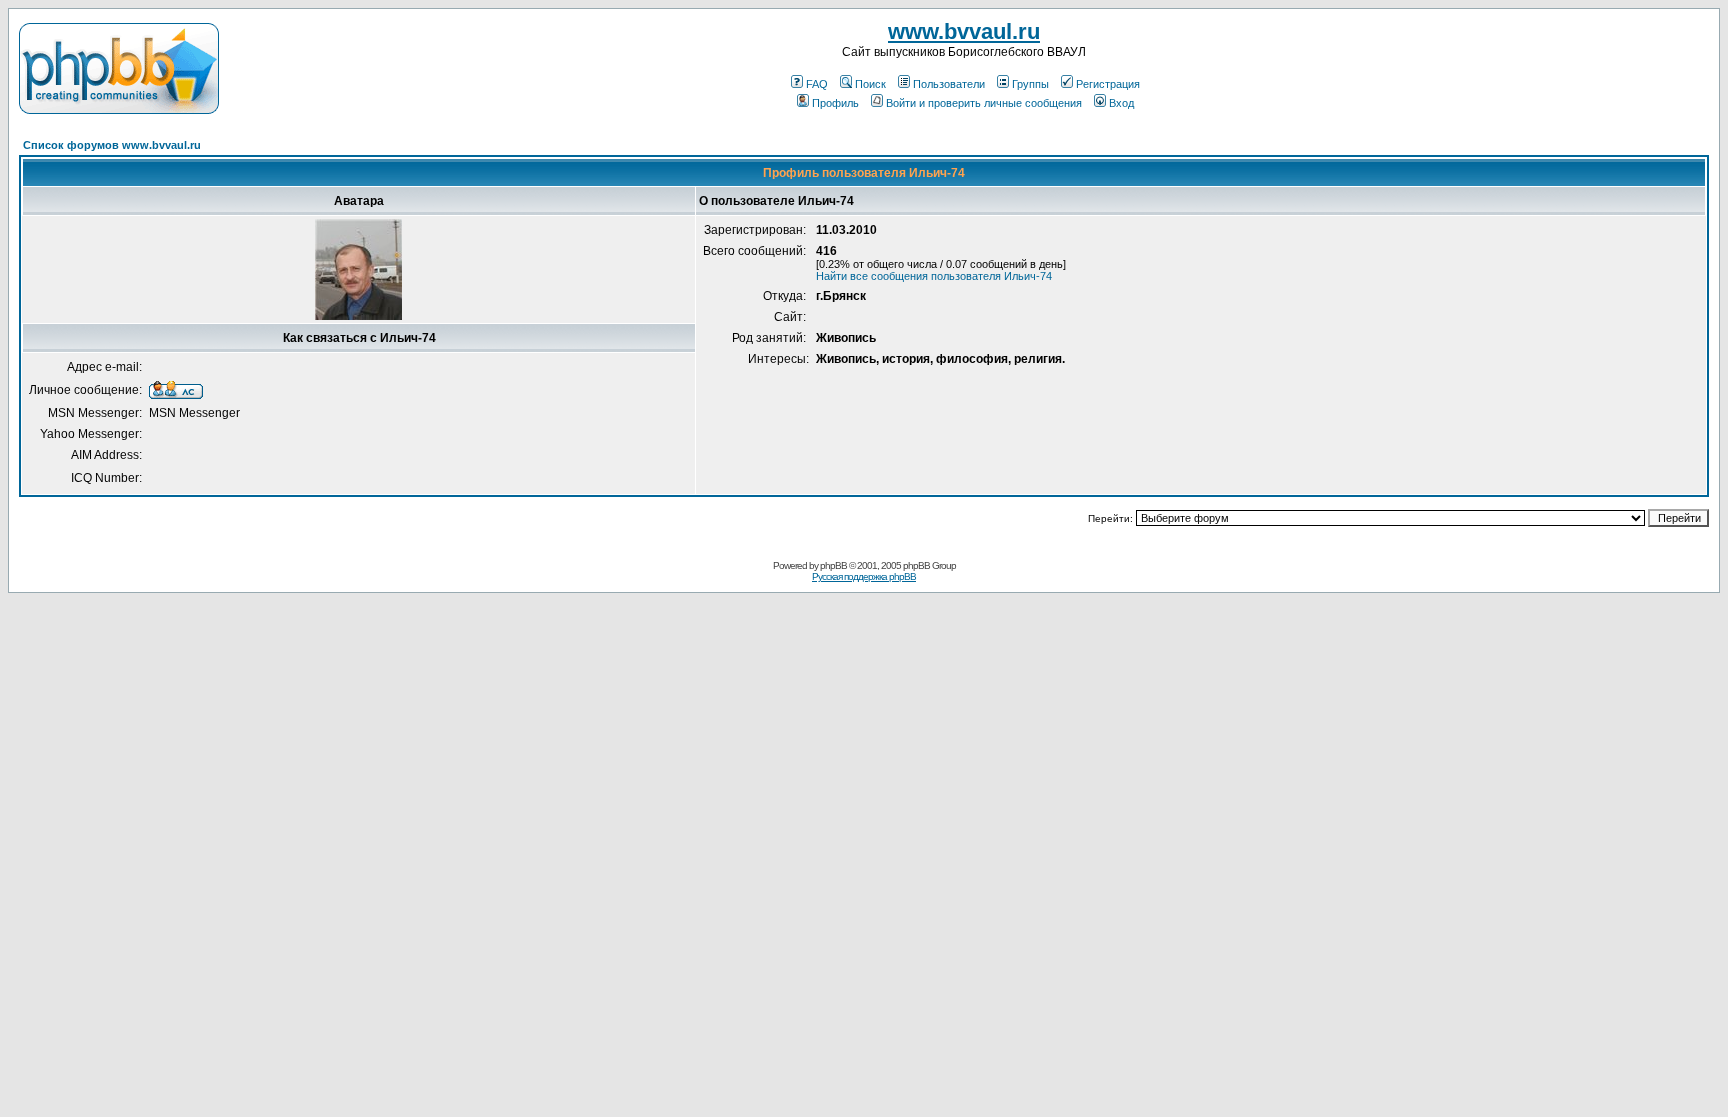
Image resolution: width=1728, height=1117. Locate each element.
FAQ (817, 84)
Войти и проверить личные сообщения (984, 103)
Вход (1121, 103)
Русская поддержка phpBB (864, 576)
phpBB (833, 565)
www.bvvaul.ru (964, 31)
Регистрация (1108, 84)
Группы (1030, 84)
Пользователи (949, 84)
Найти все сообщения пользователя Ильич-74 (934, 276)
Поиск (870, 84)
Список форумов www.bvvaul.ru (112, 145)
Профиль (835, 103)
